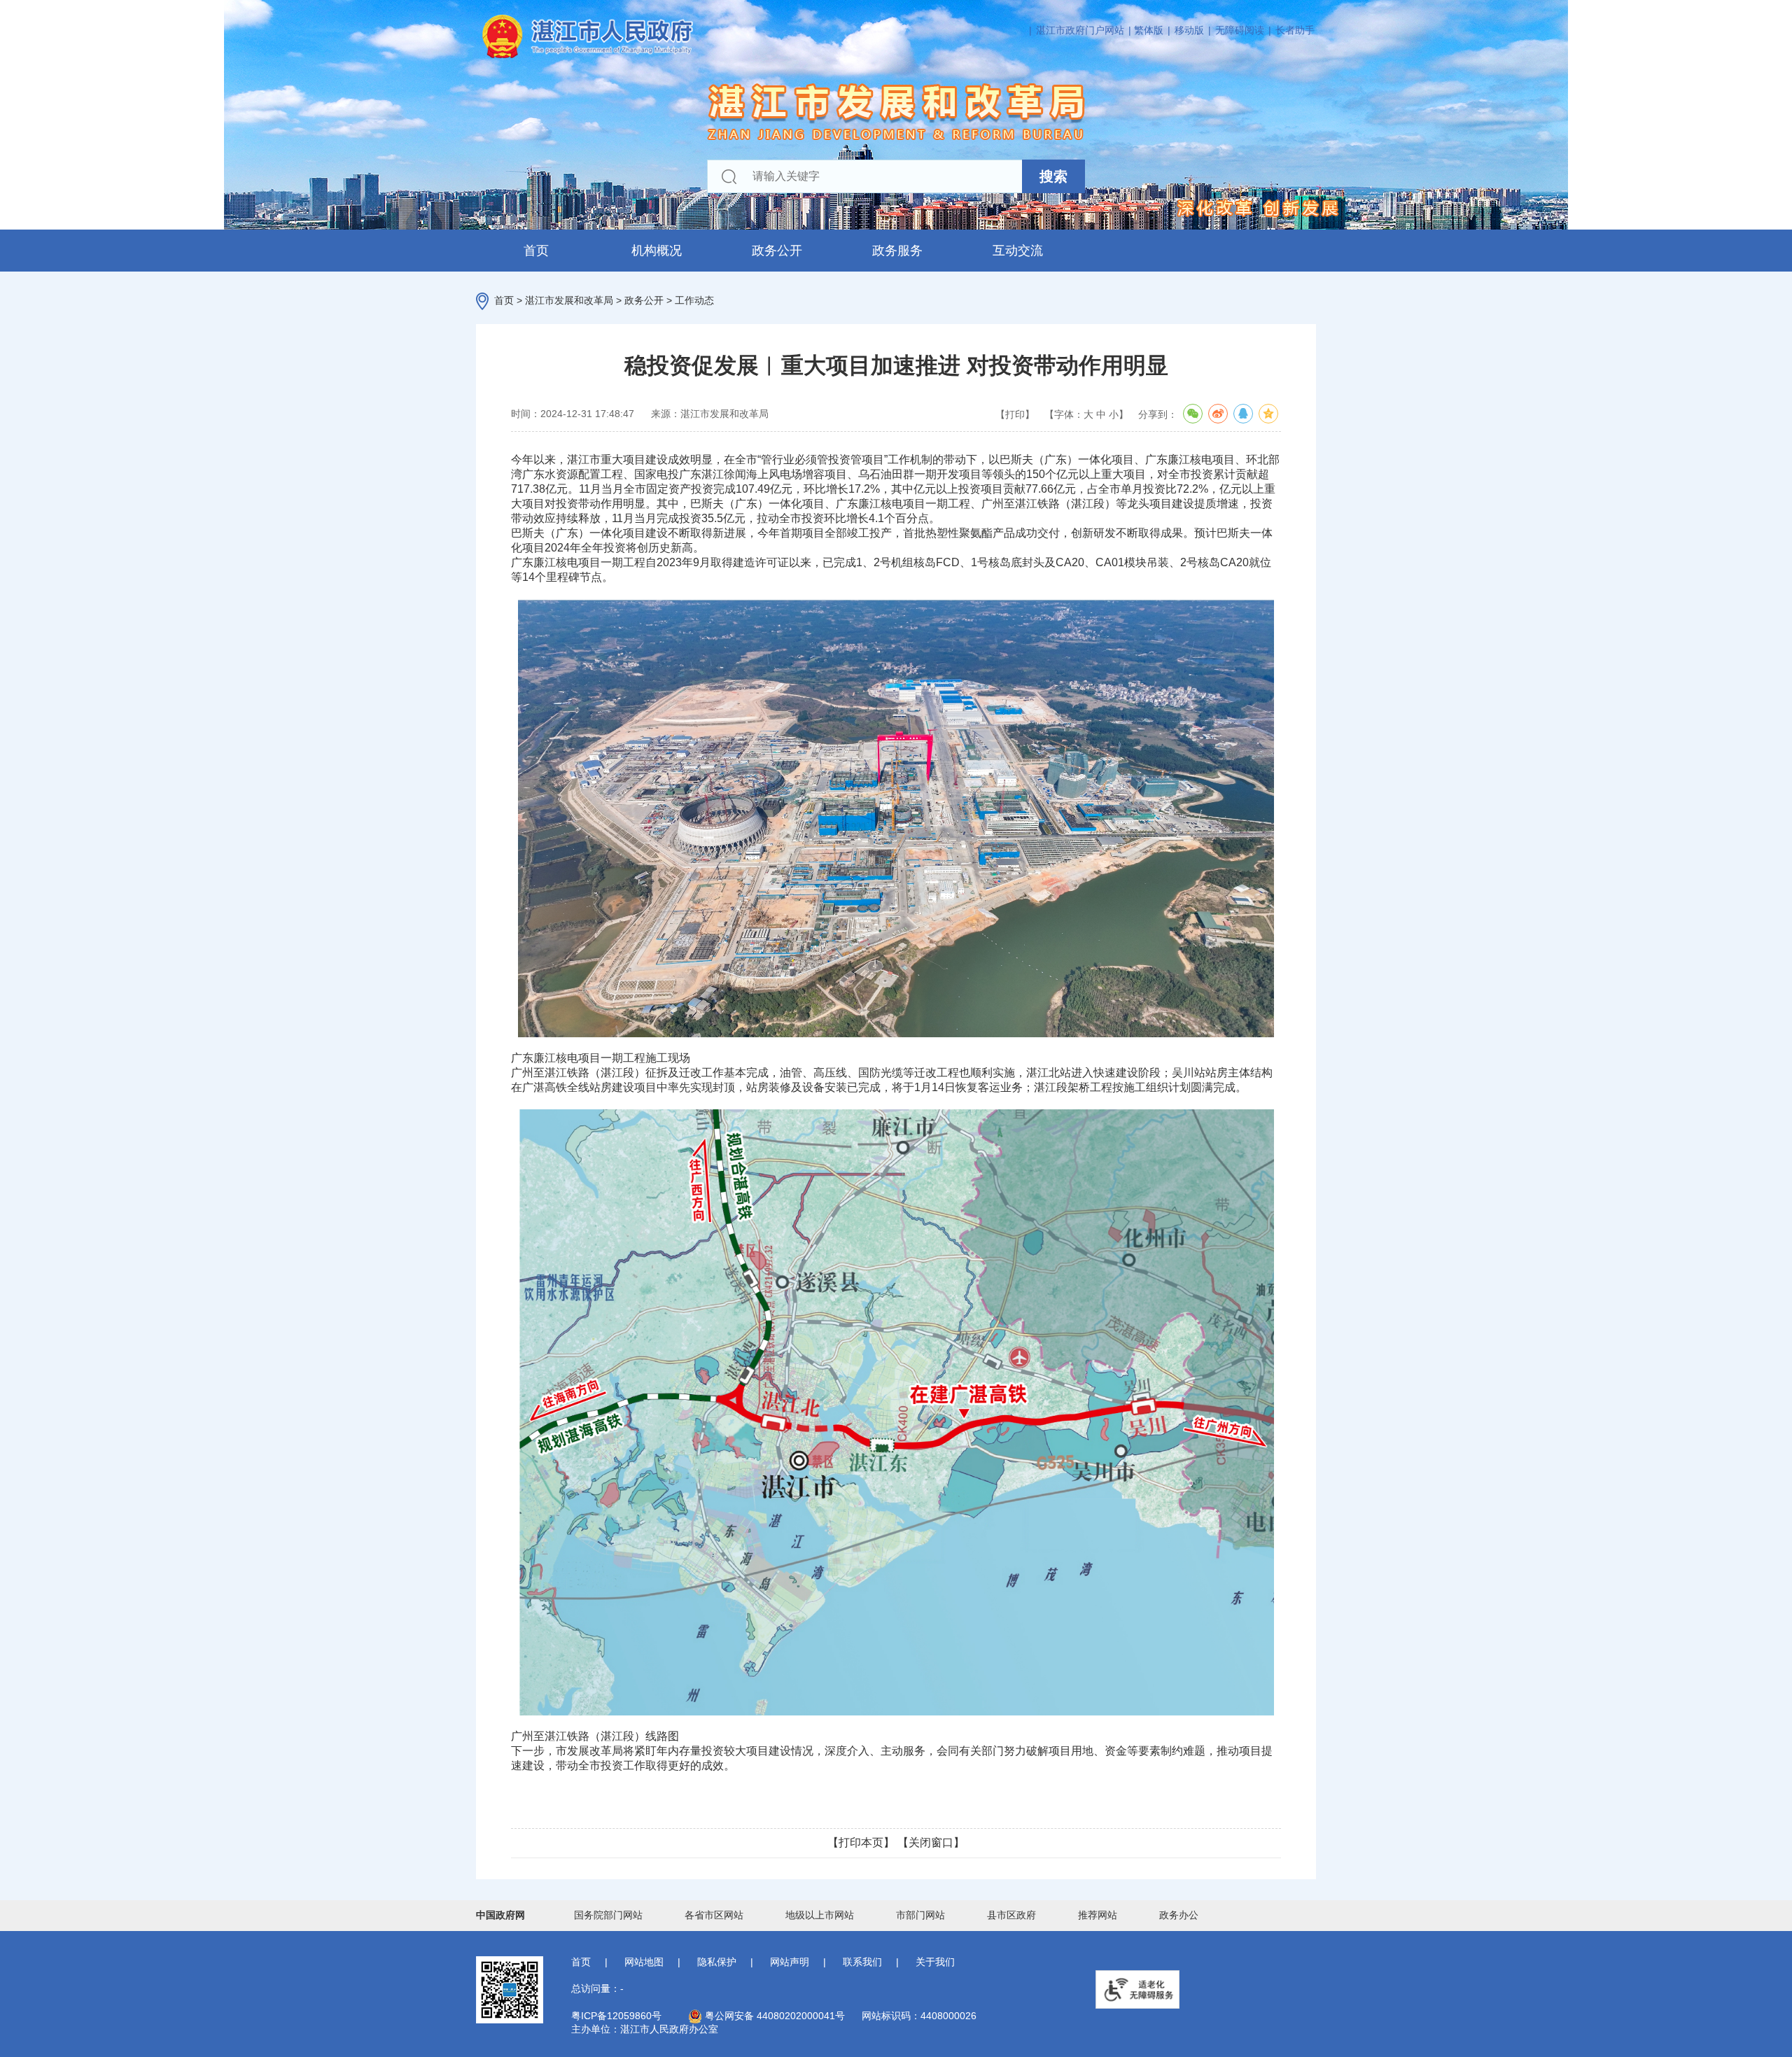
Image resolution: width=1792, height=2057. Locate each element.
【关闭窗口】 (931, 1842)
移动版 (1189, 30)
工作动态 (694, 300)
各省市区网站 (714, 1915)
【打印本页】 (861, 1842)
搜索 (1053, 176)
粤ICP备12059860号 (616, 2016)
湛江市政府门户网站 (1080, 30)
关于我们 (935, 1962)
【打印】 (1015, 414)
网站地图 (644, 1962)
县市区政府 (1011, 1915)
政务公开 (777, 251)
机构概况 (657, 251)
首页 (536, 251)
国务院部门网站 (608, 1915)
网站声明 (790, 1962)
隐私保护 (717, 1962)
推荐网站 (1098, 1915)
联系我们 (862, 1962)
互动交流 (1018, 251)
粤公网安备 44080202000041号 (773, 2016)
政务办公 (1179, 1915)
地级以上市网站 (820, 1915)
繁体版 (1149, 30)
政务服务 (897, 251)
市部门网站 (920, 1915)
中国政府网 (500, 1915)
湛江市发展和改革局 (569, 300)
